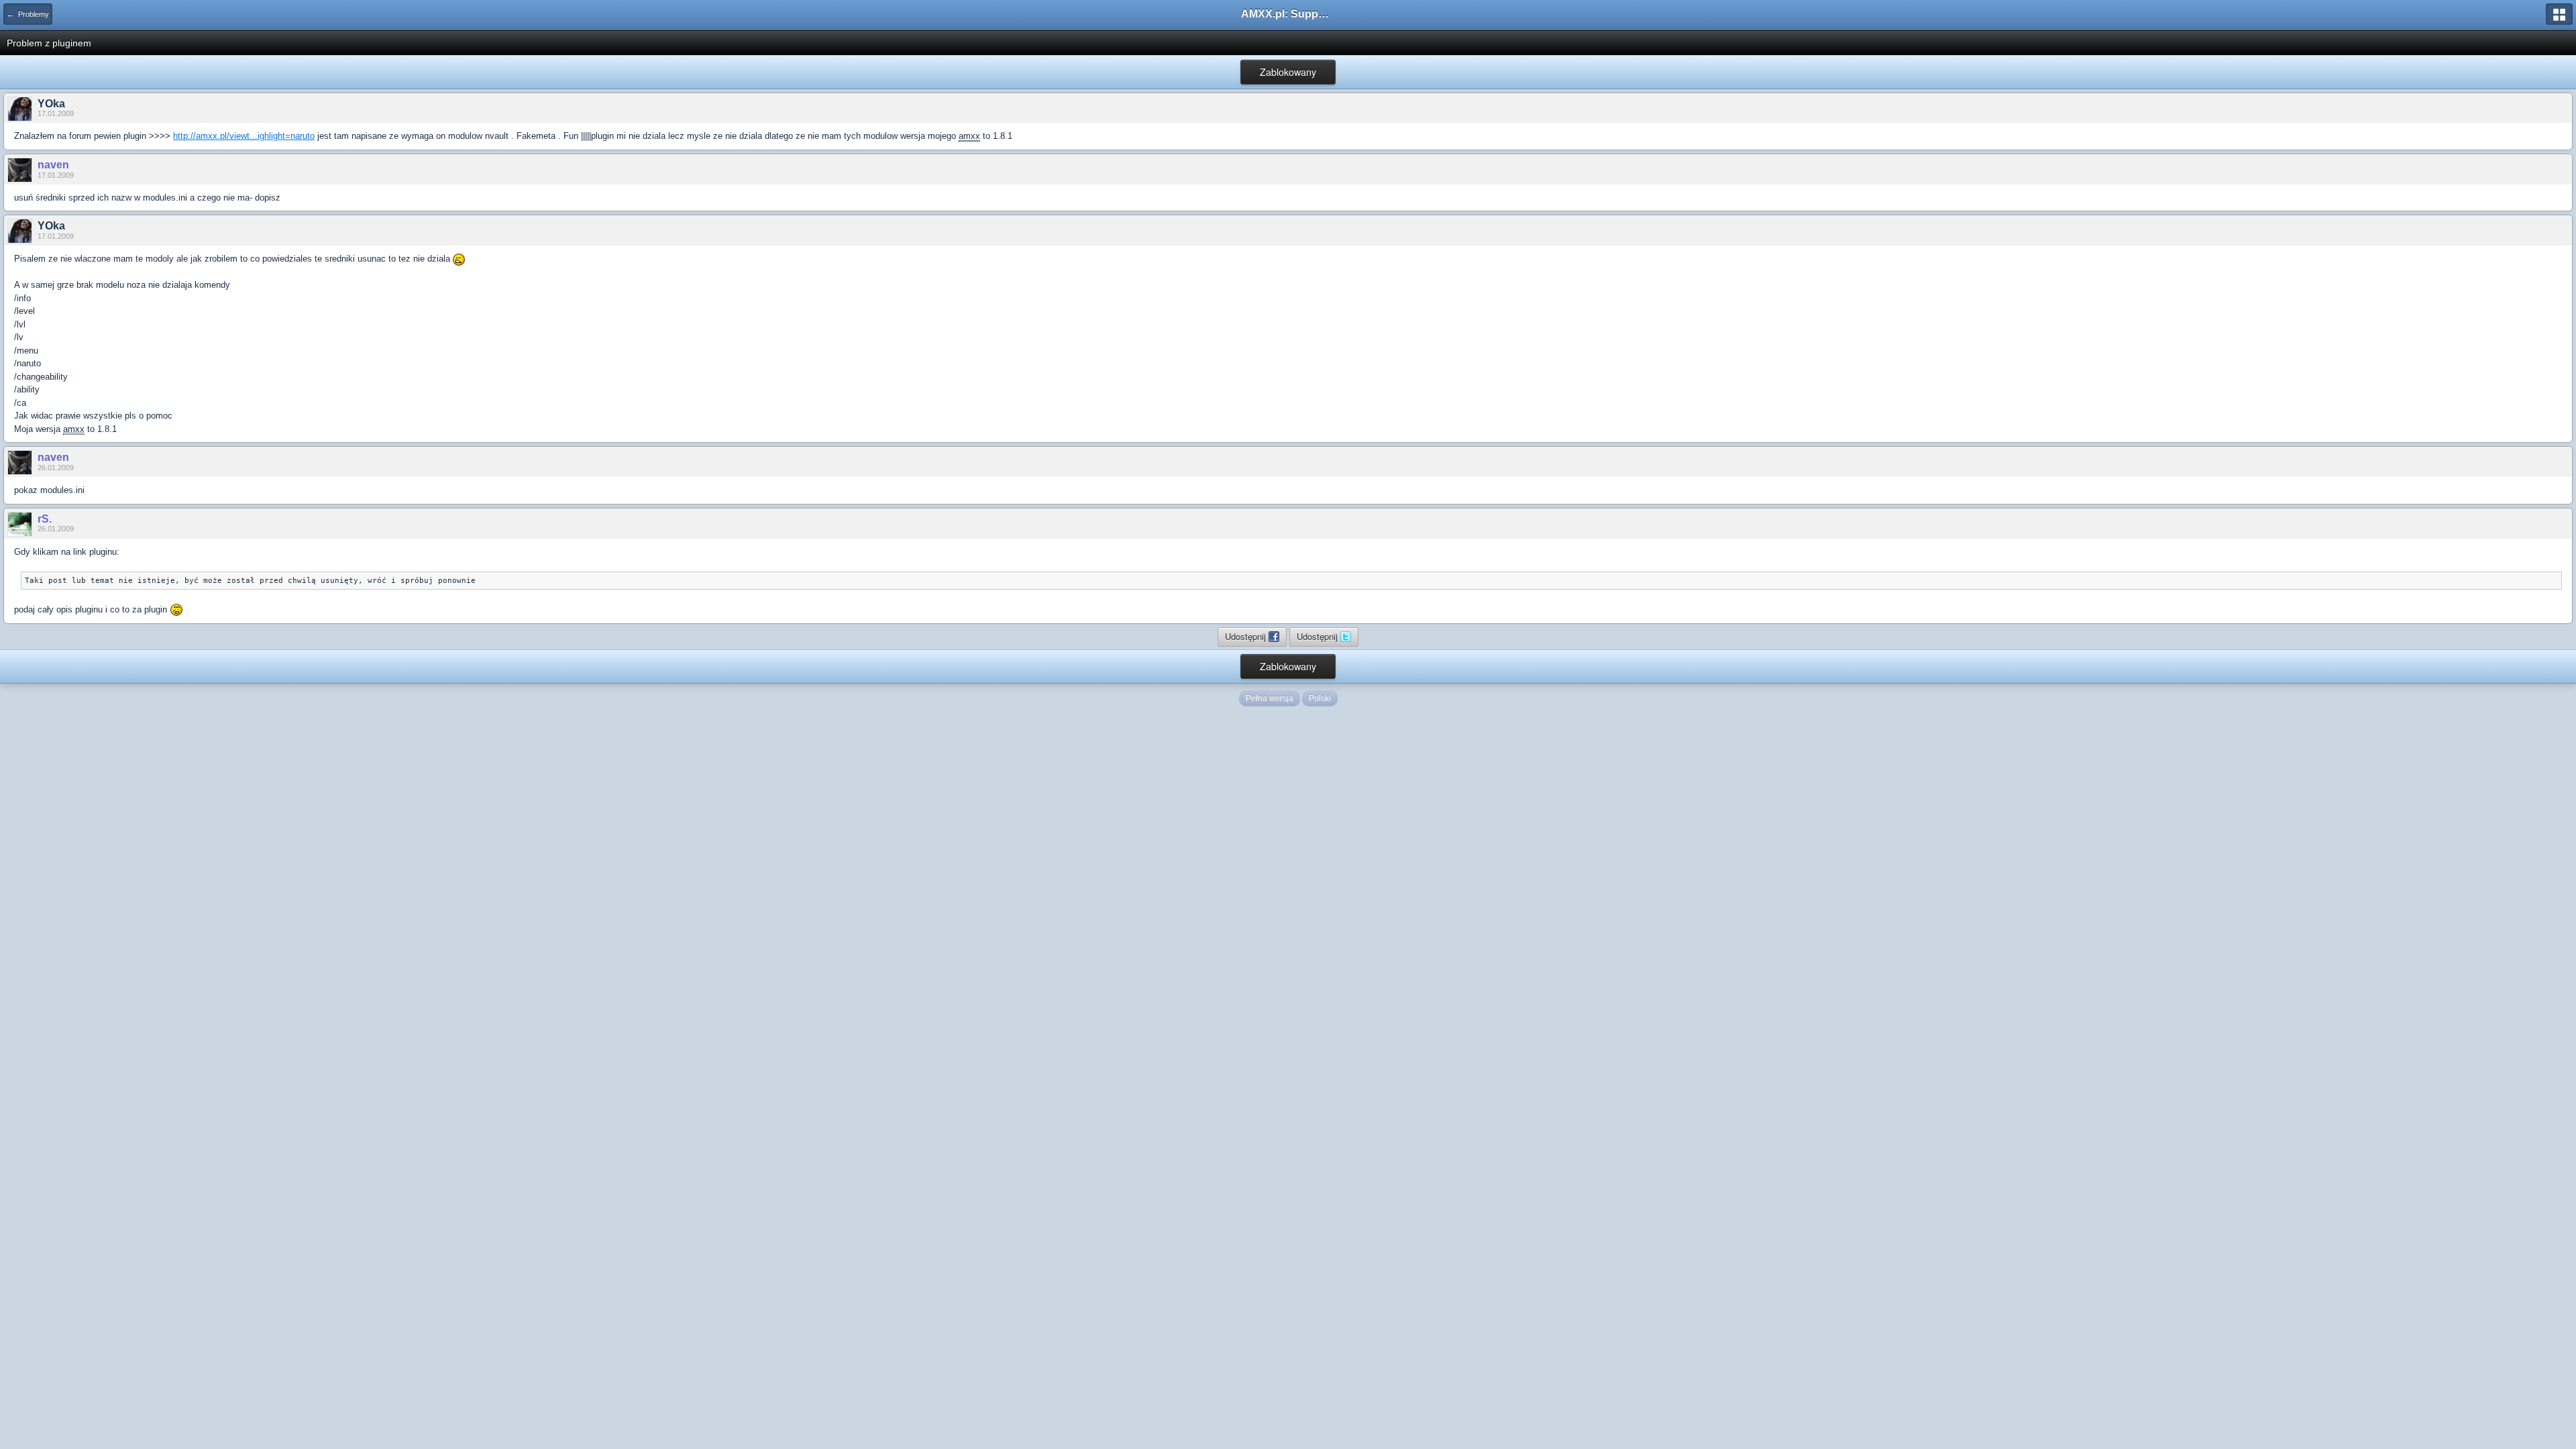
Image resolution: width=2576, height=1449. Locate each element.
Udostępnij (1247, 636)
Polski (1320, 698)
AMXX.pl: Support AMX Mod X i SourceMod (1288, 14)
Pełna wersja (1270, 698)
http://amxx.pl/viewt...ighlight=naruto (244, 136)
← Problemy (28, 14)
